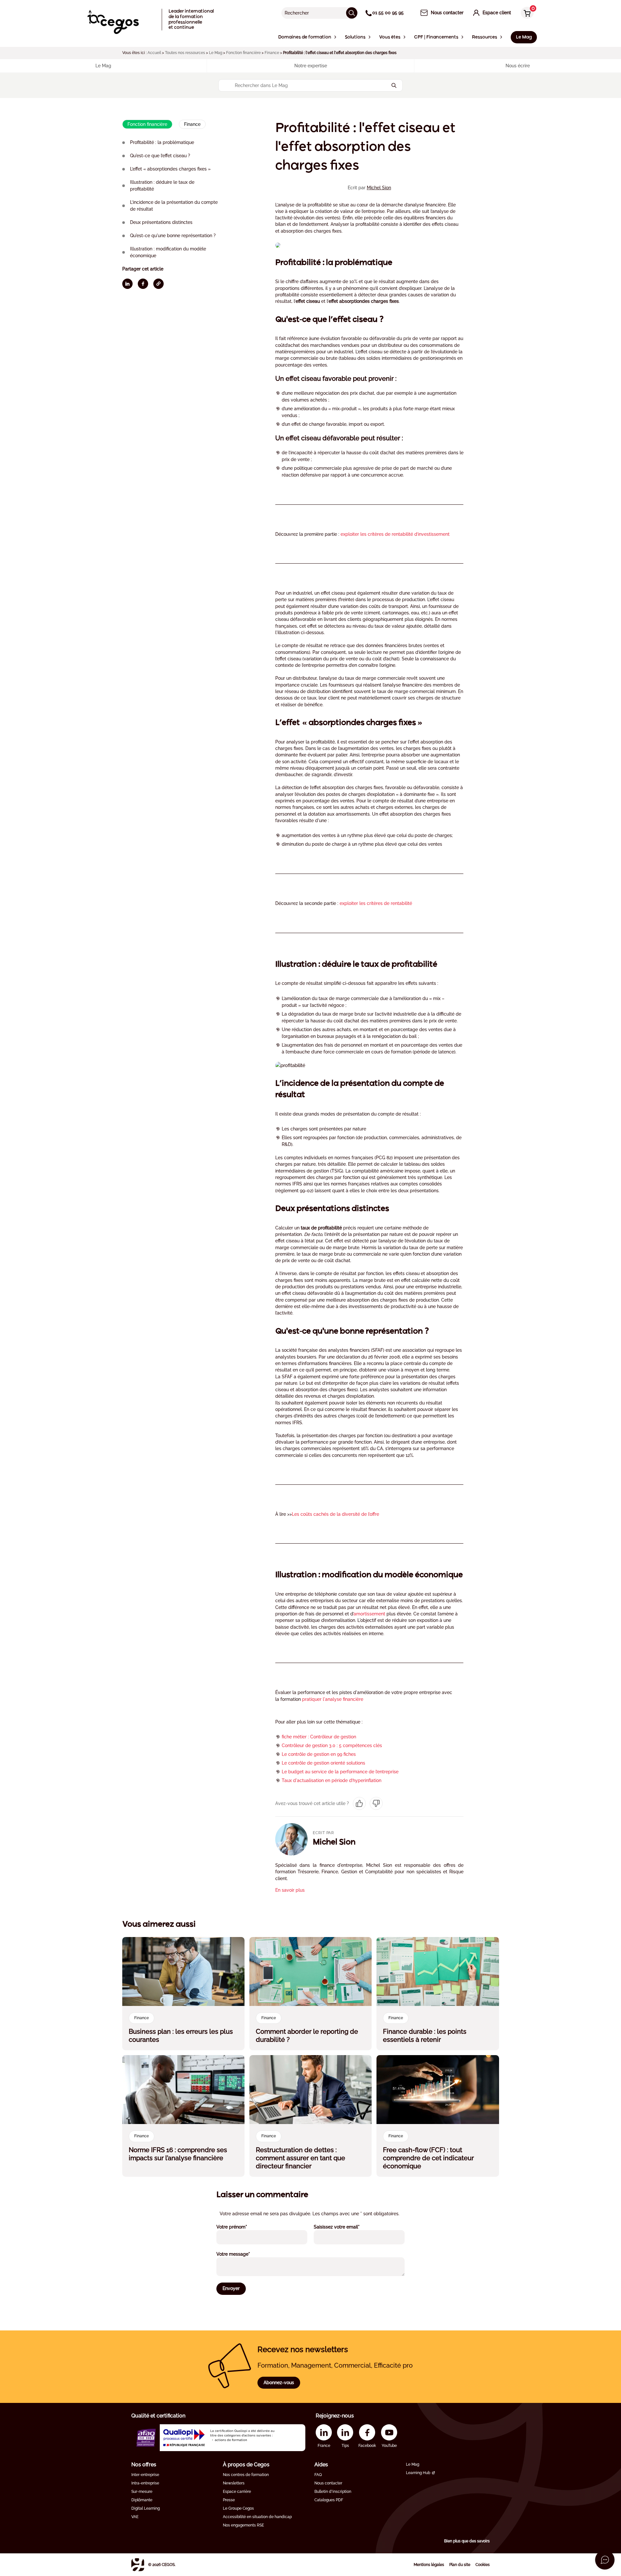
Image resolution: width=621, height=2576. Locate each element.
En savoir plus (290, 1890)
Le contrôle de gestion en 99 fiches (319, 1754)
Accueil (154, 53)
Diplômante (142, 2500)
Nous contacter (328, 2483)
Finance (272, 53)
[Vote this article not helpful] (376, 1803)
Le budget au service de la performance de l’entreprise (340, 1772)
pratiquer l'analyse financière (333, 1699)
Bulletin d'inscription (333, 2492)
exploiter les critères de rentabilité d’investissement (395, 534)
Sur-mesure (142, 2492)
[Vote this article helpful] (359, 1803)
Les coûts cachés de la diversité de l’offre (335, 1514)
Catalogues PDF (329, 2500)
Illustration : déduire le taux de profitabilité (162, 186)
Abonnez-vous (279, 2383)
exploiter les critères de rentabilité (376, 903)
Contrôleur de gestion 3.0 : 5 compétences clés (332, 1745)
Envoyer (231, 2288)
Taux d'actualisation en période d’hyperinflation (332, 1780)
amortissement (369, 1614)
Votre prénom (240, 2227)
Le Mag (216, 53)
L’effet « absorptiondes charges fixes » (170, 169)
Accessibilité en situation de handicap (257, 2517)
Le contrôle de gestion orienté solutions (323, 1763)
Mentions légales (429, 2565)
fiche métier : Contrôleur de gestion (319, 1737)
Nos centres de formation (246, 2475)
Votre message (242, 2254)
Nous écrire (518, 66)
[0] (526, 13)
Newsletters (234, 2483)
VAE (135, 2517)
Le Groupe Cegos (238, 2508)
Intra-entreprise (145, 2483)
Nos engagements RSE (243, 2525)
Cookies (483, 2565)
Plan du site (460, 2565)
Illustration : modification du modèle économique (168, 252)
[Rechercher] (352, 13)
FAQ (318, 2475)
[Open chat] (605, 2560)
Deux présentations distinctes (161, 222)
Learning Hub (418, 2473)
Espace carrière (237, 2492)
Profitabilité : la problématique (162, 142)
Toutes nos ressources (185, 53)
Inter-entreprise (145, 2475)
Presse (229, 2500)
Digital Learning (146, 2508)
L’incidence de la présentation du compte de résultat (174, 206)
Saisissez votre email (345, 2227)
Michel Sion (379, 188)
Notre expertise (311, 66)
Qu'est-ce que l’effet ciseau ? (160, 156)
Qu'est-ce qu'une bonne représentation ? (173, 236)
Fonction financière (243, 53)
